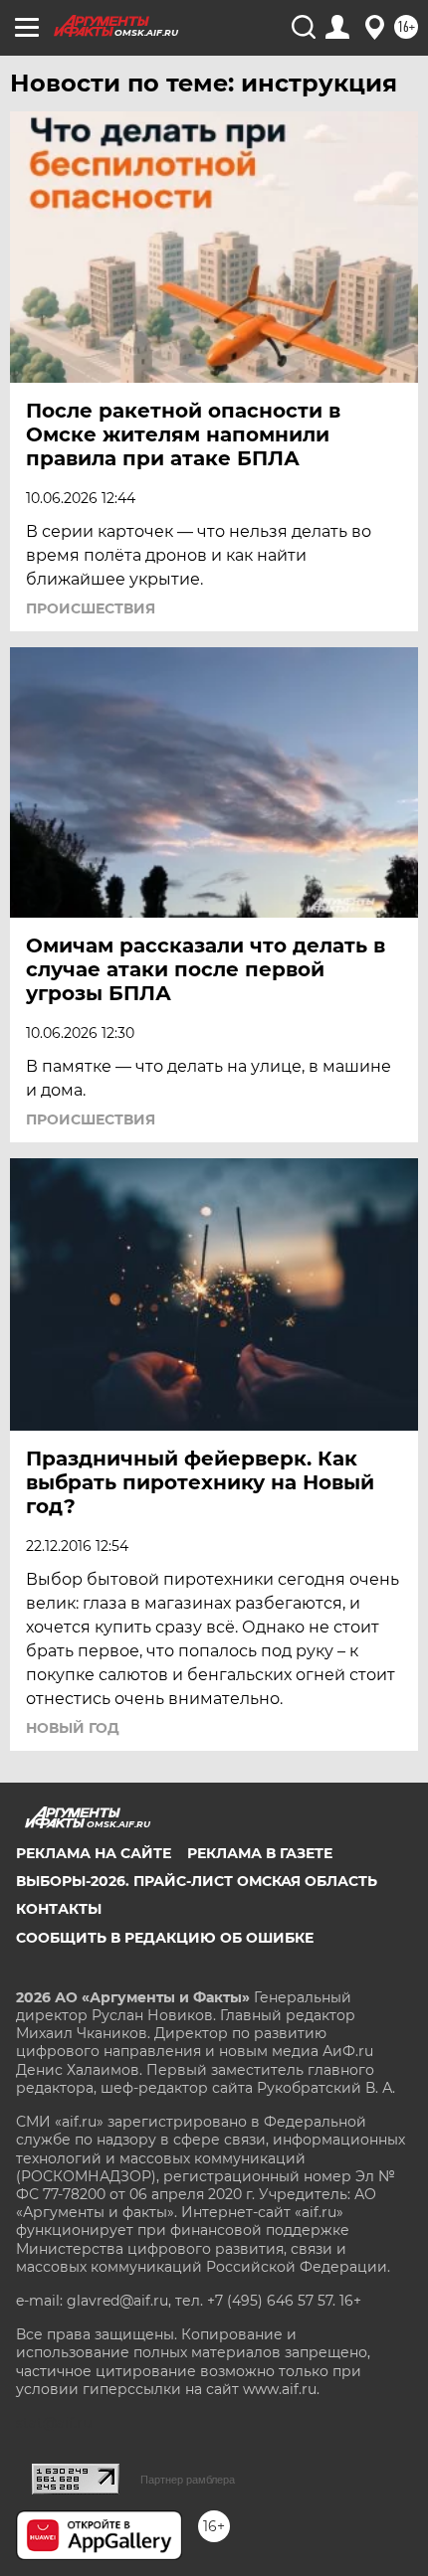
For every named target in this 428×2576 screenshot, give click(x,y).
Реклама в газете (260, 1853)
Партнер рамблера (188, 2480)
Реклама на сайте (94, 1853)
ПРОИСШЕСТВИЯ (91, 608)
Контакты (59, 1909)
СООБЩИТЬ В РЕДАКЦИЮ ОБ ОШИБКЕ (165, 1938)
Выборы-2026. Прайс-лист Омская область (197, 1881)
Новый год (73, 1728)
